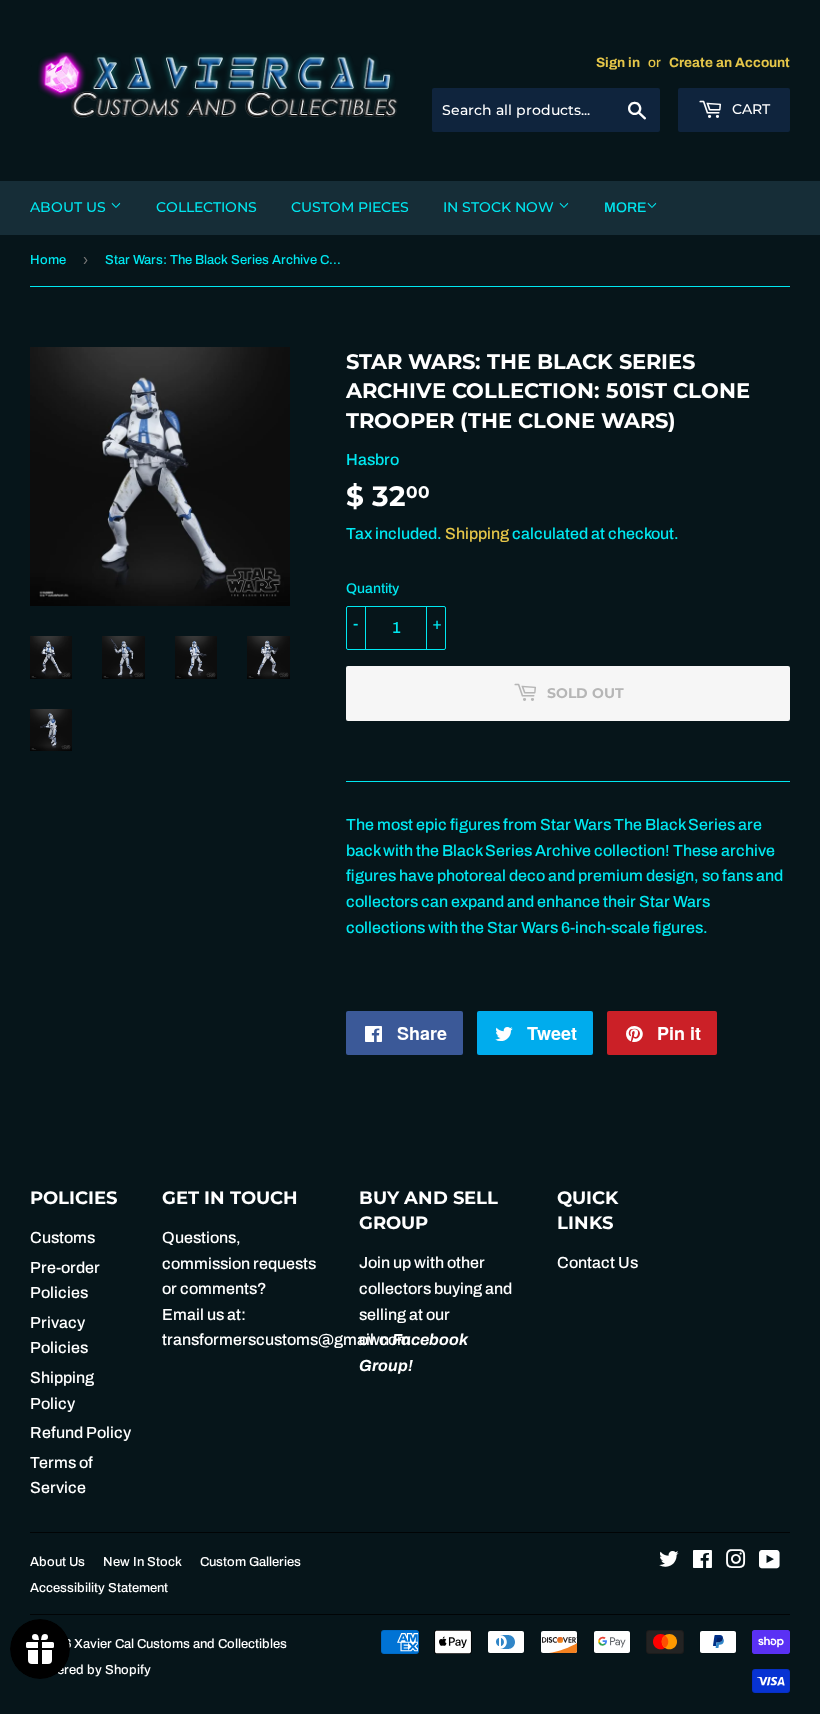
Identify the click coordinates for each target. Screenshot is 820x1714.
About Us (70, 207)
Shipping (477, 533)
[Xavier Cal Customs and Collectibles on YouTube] (769, 1561)
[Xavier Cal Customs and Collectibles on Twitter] (669, 1561)
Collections (206, 207)
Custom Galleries (250, 1562)
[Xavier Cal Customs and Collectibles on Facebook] (702, 1561)
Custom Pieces (350, 207)
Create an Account (729, 62)
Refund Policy (80, 1432)
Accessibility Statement (99, 1588)
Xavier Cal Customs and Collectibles (180, 1644)
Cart (749, 109)
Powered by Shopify (90, 1670)
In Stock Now (500, 207)
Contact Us (597, 1262)
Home (48, 260)
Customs (62, 1237)
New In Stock (142, 1562)
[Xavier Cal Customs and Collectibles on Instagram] (736, 1561)
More (625, 207)
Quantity (372, 588)
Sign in (618, 62)
